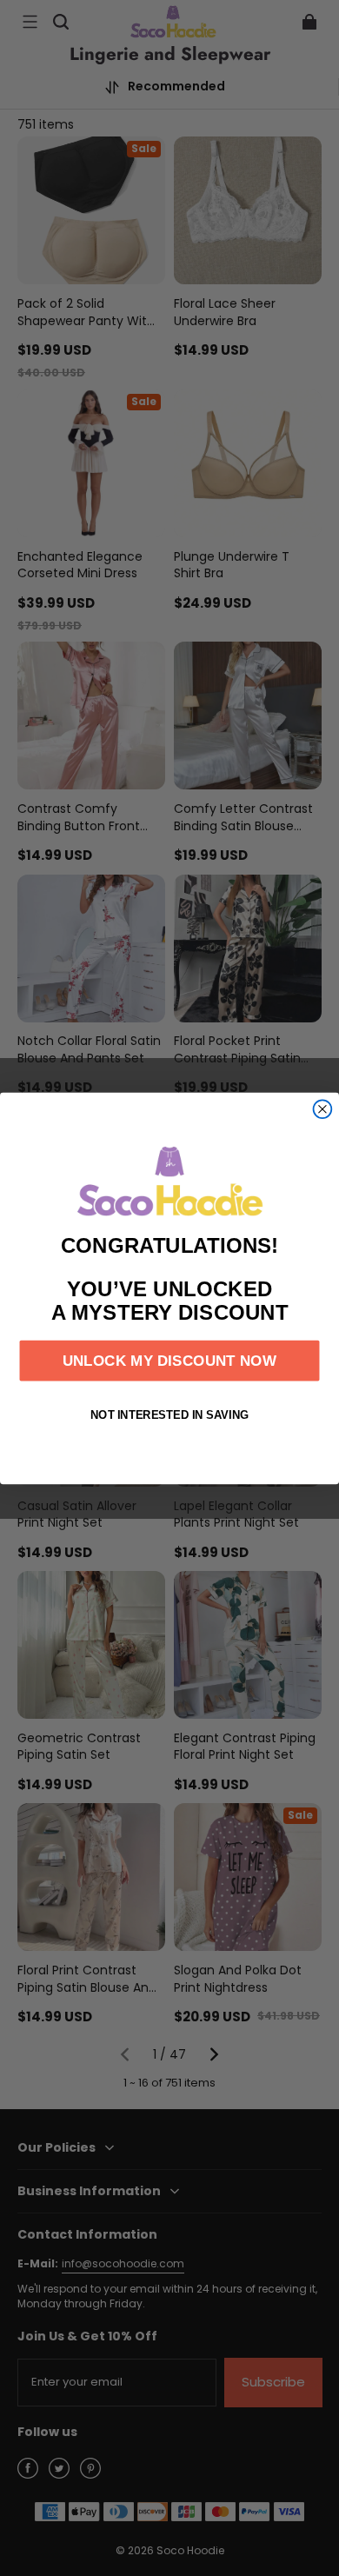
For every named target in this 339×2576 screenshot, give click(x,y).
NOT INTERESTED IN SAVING (170, 1414)
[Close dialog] (323, 1109)
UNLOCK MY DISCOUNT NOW (169, 1360)
